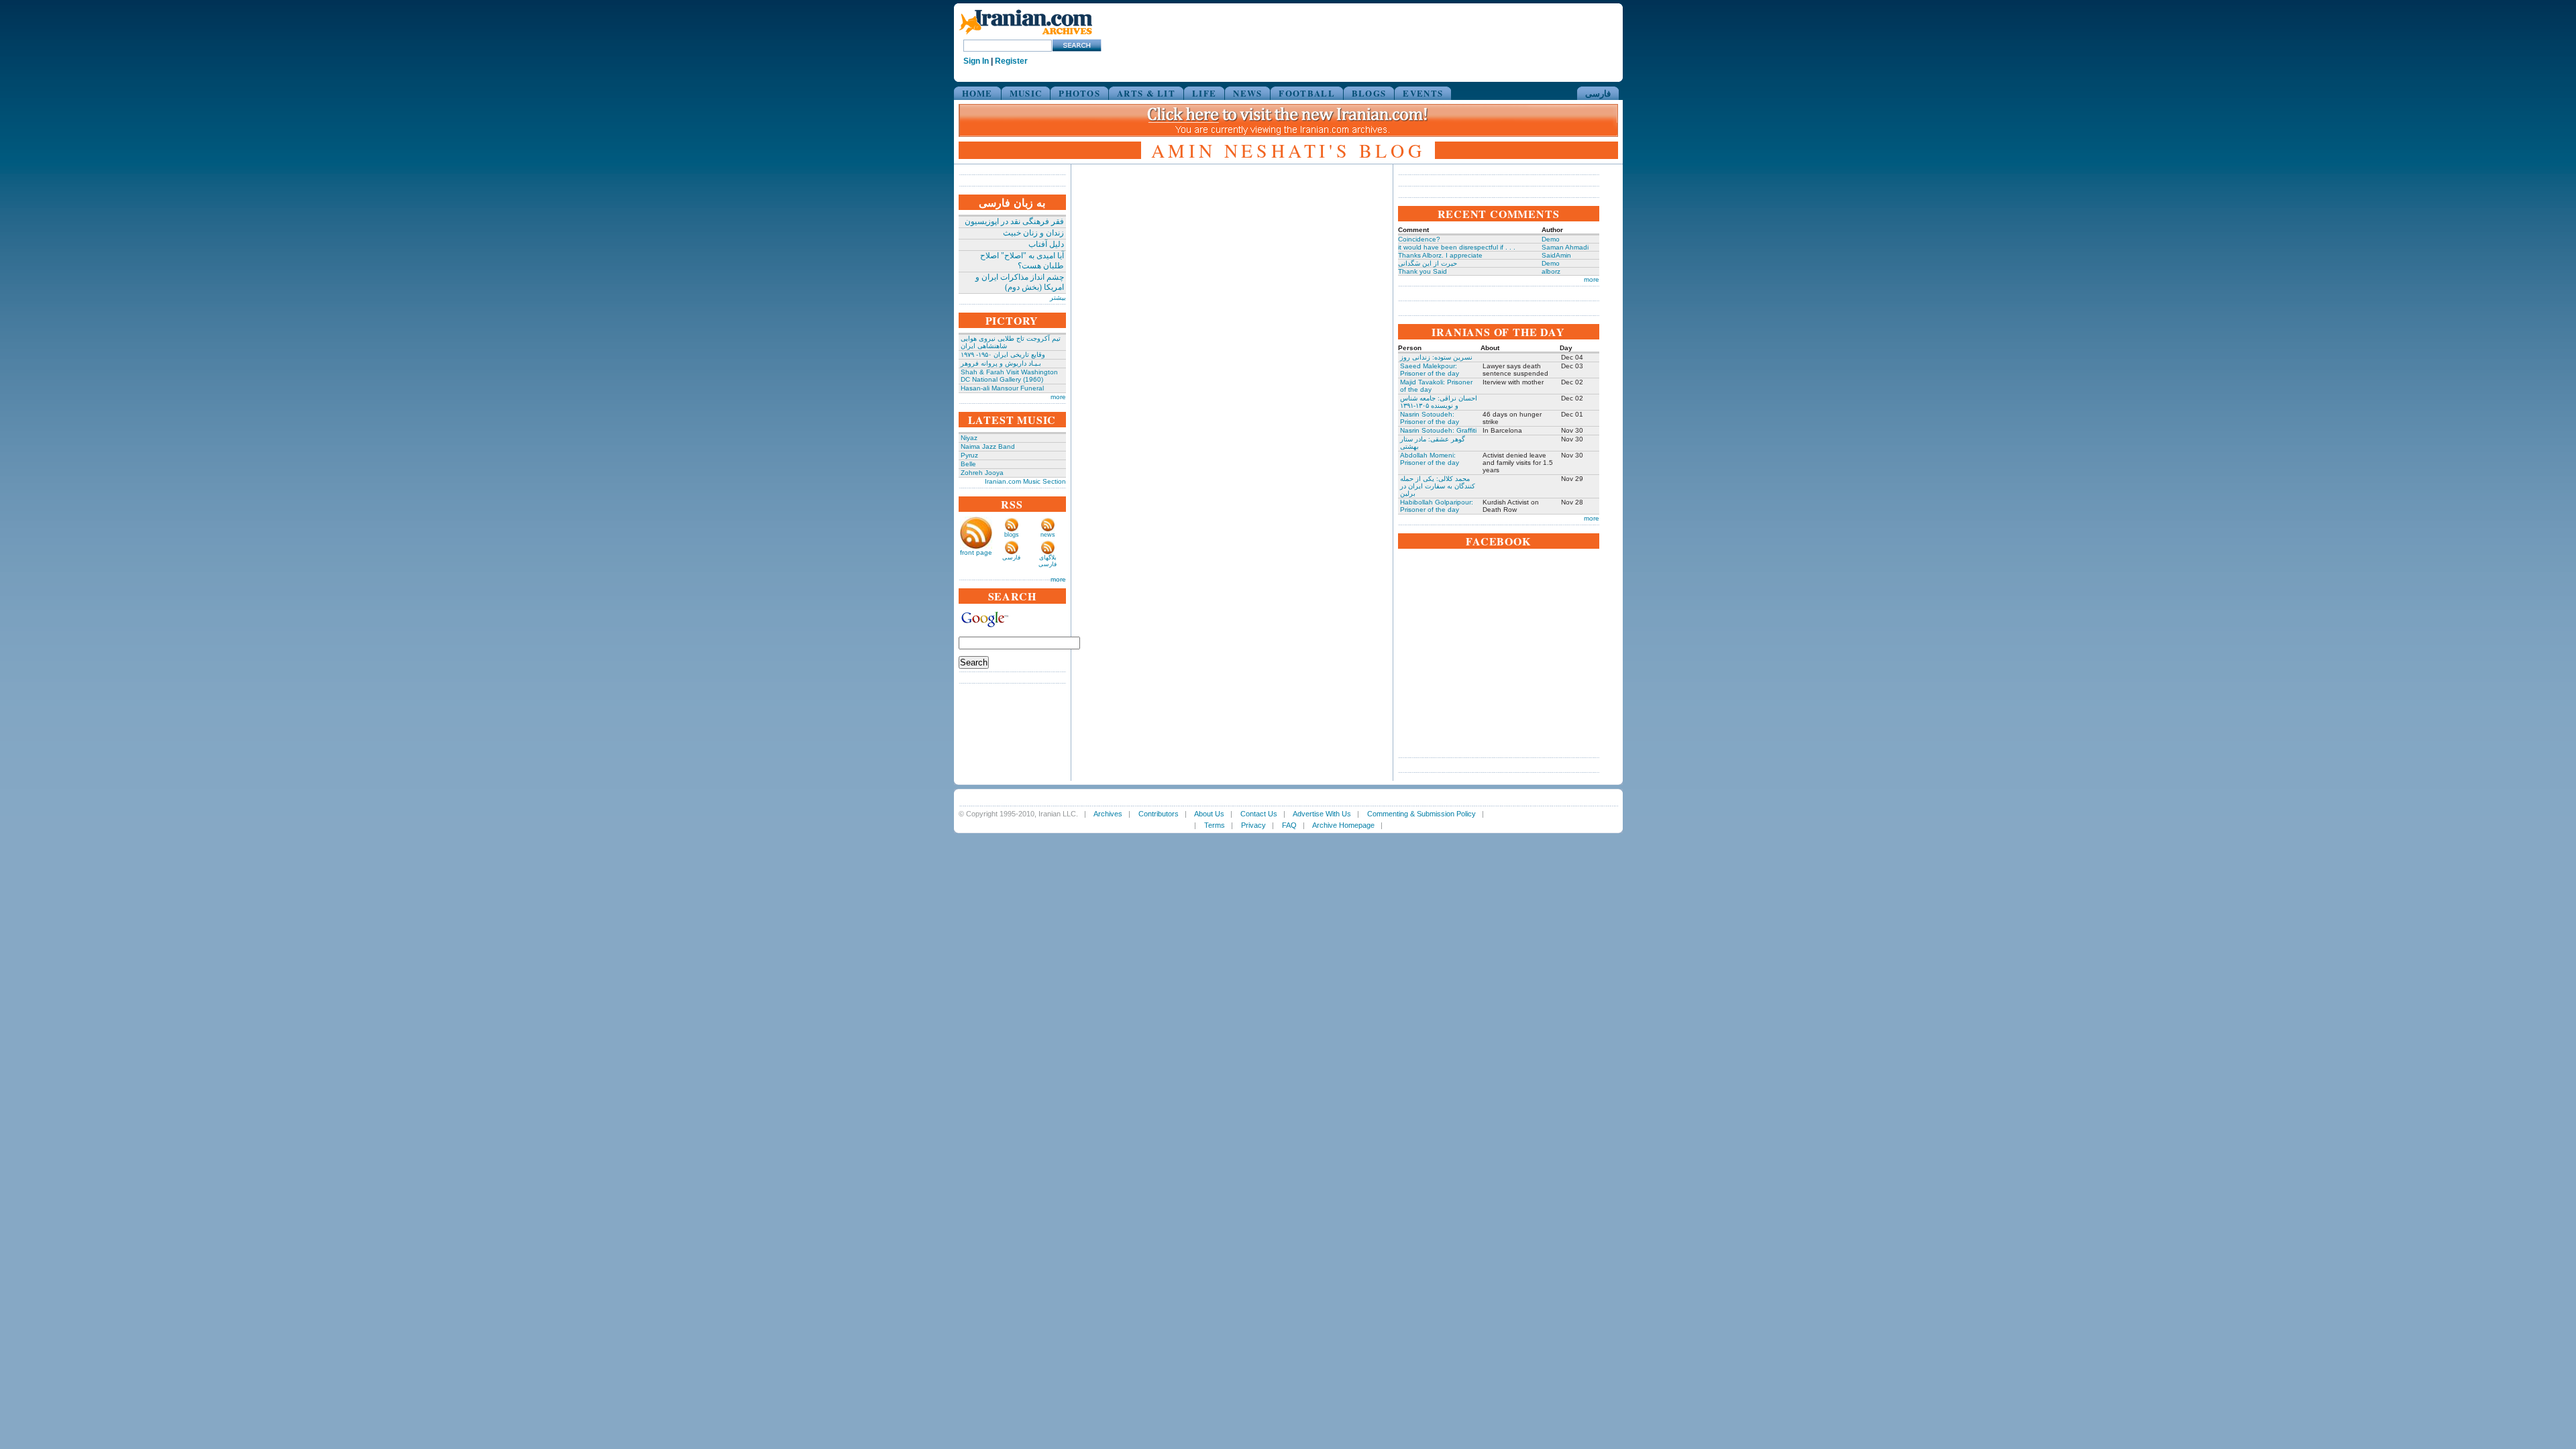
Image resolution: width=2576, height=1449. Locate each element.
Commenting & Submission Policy (1421, 814)
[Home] (1026, 35)
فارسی (1598, 93)
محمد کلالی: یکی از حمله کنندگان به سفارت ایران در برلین (1438, 486)
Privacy (1253, 825)
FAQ (1289, 825)
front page (976, 552)
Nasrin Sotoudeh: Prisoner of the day (1430, 418)
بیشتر (1058, 298)
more (1058, 397)
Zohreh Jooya (982, 473)
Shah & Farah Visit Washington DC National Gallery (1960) (1009, 376)
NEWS (1247, 93)
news (1048, 535)
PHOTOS (1079, 93)
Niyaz (969, 438)
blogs (1012, 535)
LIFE (1204, 93)
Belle (968, 464)
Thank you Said (1423, 271)
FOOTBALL (1306, 93)
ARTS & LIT (1146, 93)
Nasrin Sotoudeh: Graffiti (1438, 430)
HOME (977, 93)
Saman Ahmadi (1565, 247)
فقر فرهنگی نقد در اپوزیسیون (1014, 221)
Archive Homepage (1343, 825)
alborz (1551, 271)
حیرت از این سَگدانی (1428, 263)
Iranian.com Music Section (1025, 481)
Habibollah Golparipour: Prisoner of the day (1437, 506)
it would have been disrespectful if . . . (1457, 247)
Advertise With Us (1322, 814)
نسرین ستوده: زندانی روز (1436, 357)
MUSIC (1026, 93)
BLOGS (1369, 93)
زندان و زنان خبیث (1033, 233)
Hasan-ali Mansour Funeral (1002, 388)
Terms (1215, 825)
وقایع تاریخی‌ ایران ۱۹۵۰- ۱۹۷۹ (1003, 355)
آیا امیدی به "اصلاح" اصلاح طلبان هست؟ (1022, 261)
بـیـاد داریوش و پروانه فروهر (1001, 363)
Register (1011, 61)
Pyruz (969, 455)
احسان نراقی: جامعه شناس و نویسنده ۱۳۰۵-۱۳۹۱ (1439, 402)
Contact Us (1259, 814)
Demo (1551, 239)
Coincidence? (1419, 239)
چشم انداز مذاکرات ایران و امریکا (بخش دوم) (1020, 282)
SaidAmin (1556, 255)
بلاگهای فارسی (1048, 561)
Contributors (1159, 814)
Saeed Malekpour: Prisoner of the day (1430, 370)
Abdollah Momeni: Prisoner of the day (1430, 459)
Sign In (976, 61)
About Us (1209, 814)
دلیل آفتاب (1046, 244)
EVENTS (1423, 93)
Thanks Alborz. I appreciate (1440, 255)
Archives (1108, 814)
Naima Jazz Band (988, 446)
